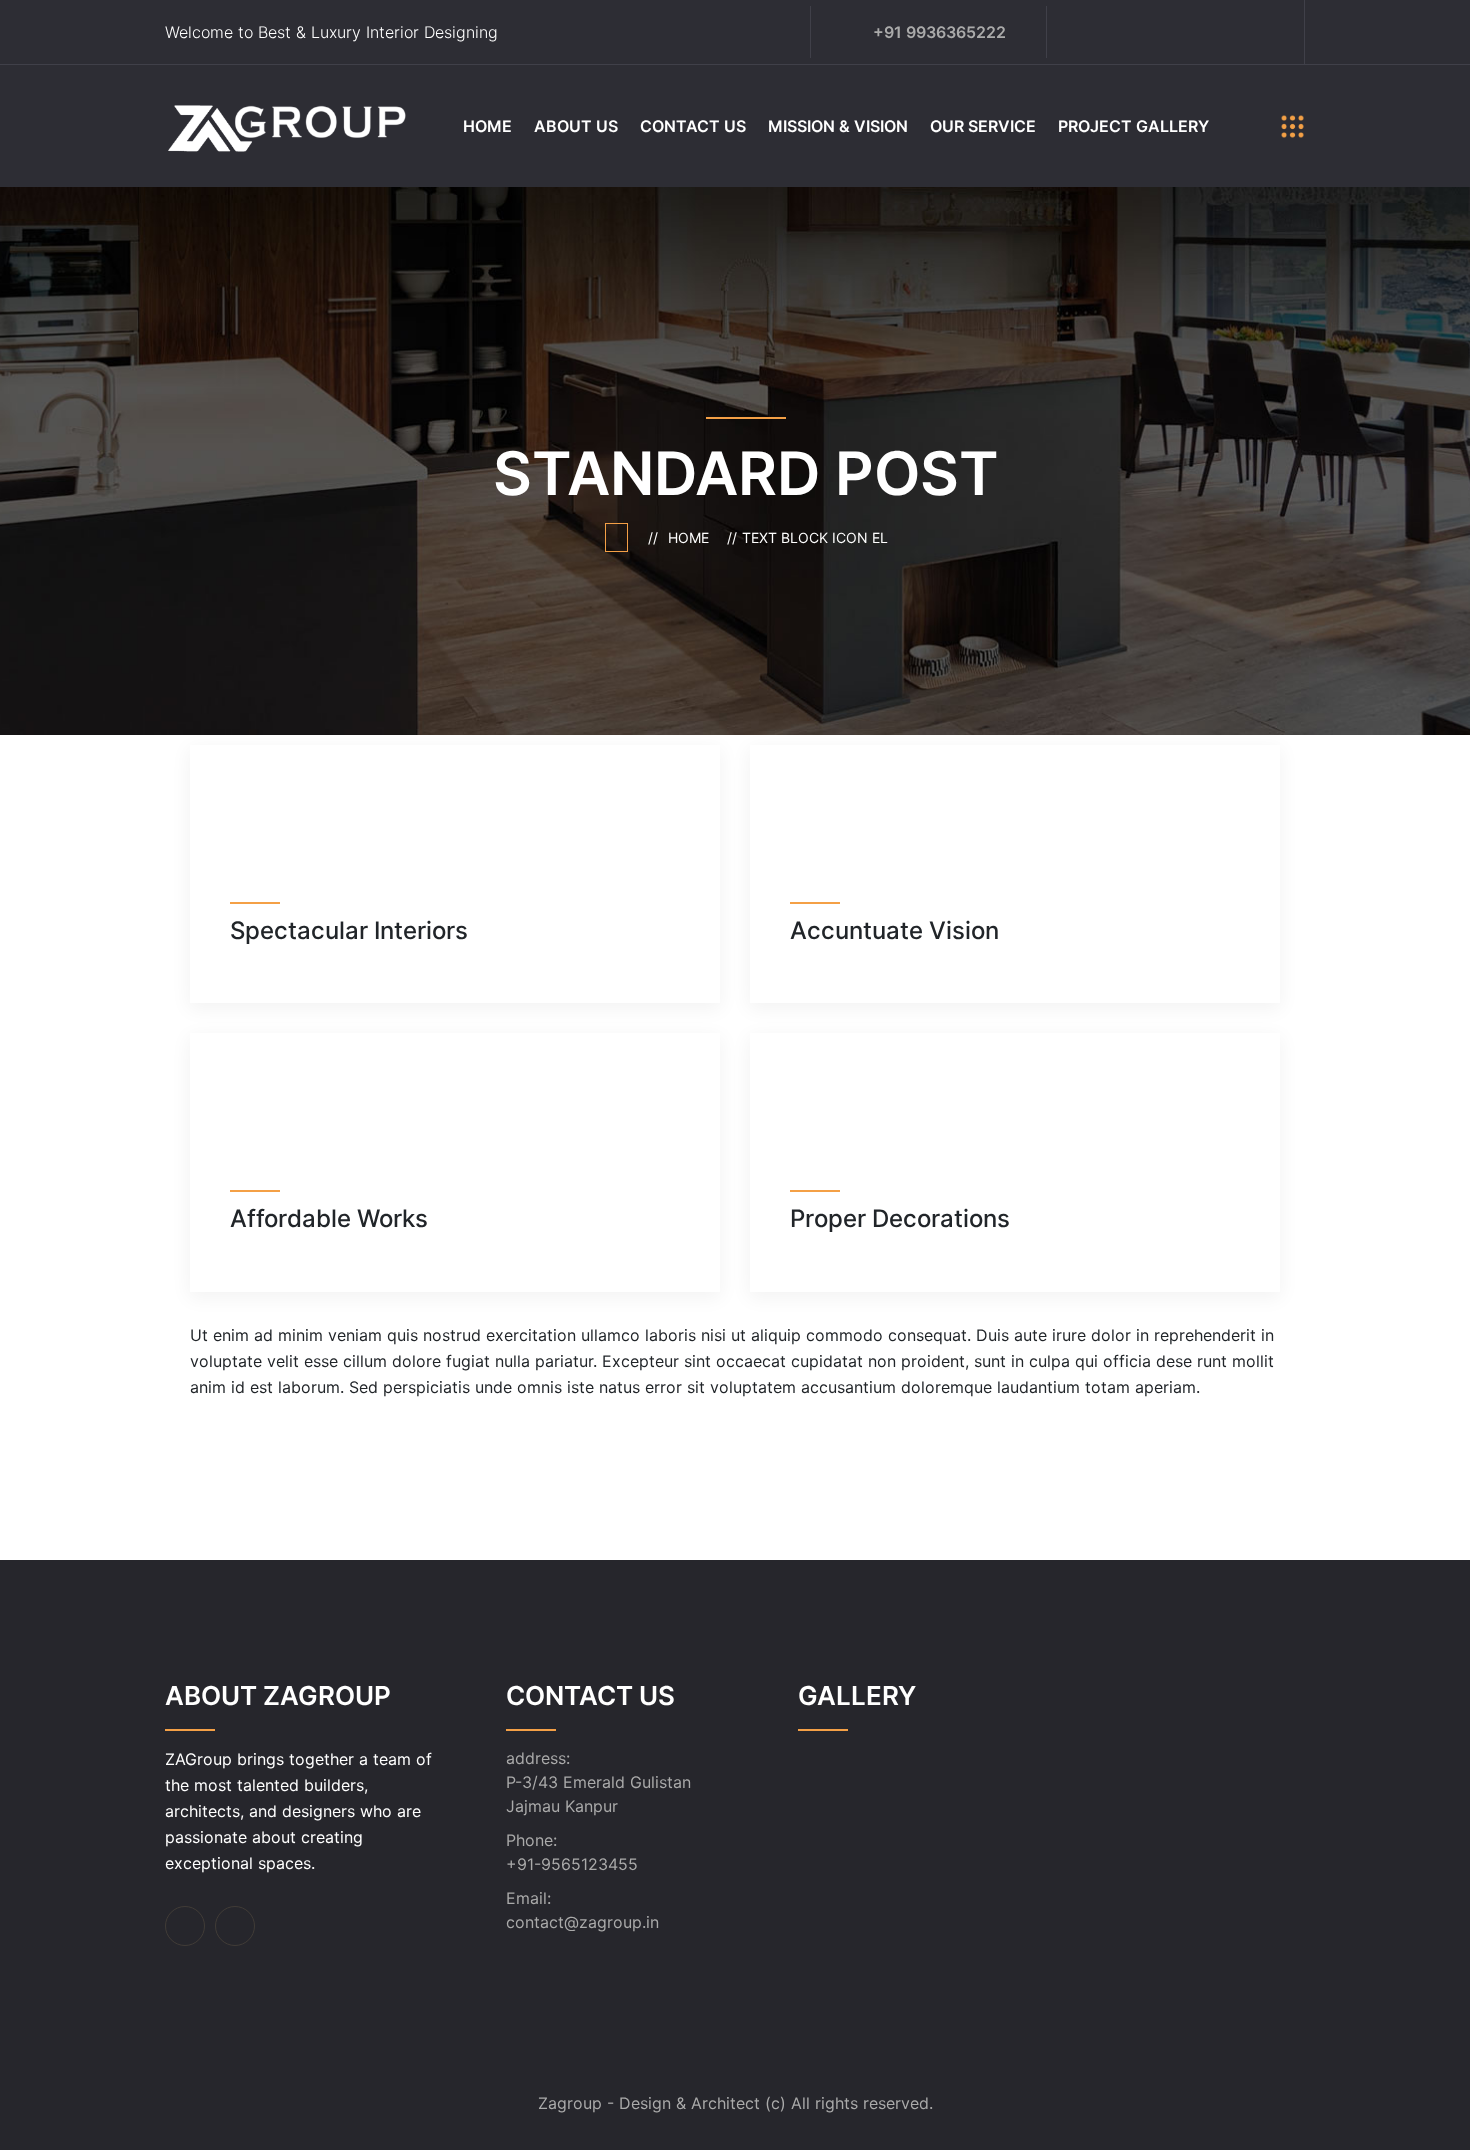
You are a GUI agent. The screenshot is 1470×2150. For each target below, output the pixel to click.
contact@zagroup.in (582, 1922)
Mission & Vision (838, 126)
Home (487, 126)
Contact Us (693, 126)
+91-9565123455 (572, 1864)
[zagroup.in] (287, 124)
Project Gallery (1133, 126)
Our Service (983, 126)
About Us (576, 126)
